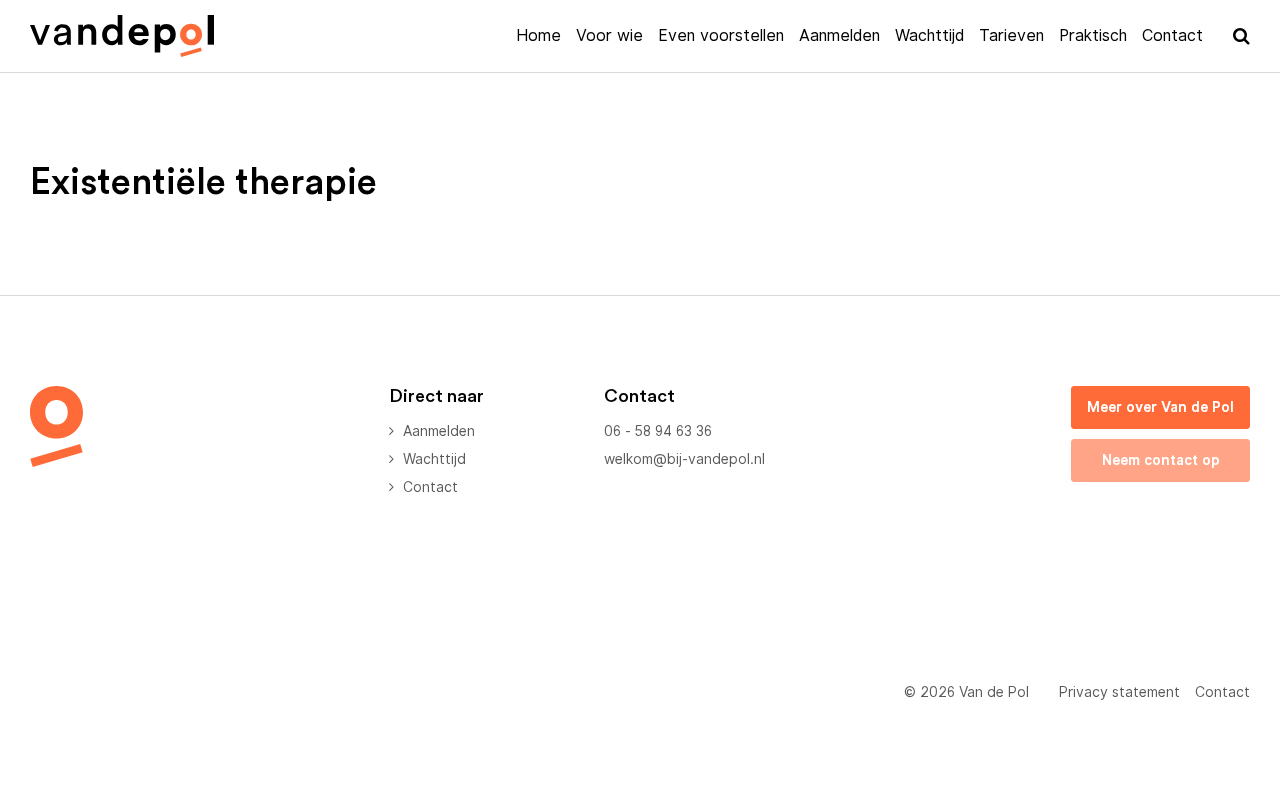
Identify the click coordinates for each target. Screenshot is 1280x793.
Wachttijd (929, 35)
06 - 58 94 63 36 (658, 431)
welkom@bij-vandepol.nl (684, 459)
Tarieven (1011, 35)
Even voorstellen (721, 35)
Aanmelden (839, 35)
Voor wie (609, 35)
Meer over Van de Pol (1160, 407)
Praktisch (1093, 35)
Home (538, 35)
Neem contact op (1161, 460)
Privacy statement (1119, 692)
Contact (1172, 35)
